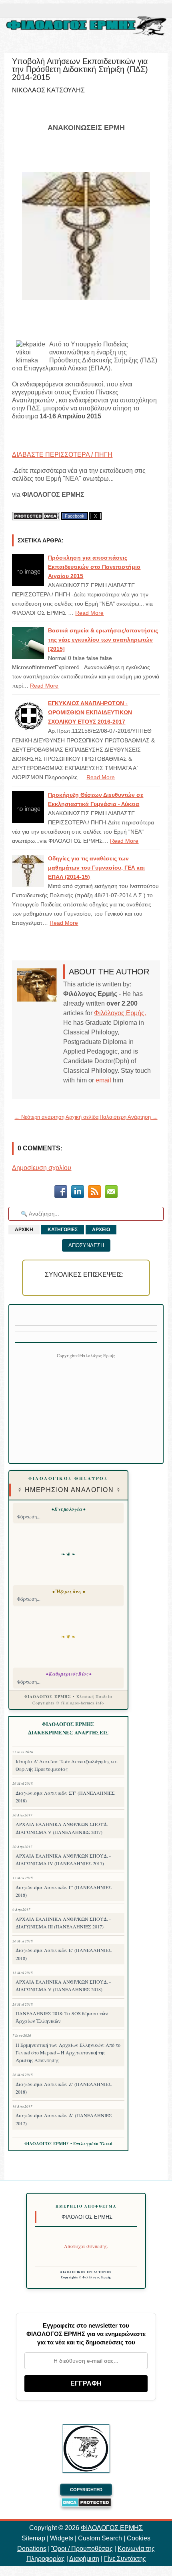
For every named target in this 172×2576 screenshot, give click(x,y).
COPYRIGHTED (86, 2490)
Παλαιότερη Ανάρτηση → (129, 1117)
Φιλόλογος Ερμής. (120, 1013)
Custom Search (100, 2538)
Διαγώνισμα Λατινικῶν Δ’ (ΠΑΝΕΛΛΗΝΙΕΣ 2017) (64, 2119)
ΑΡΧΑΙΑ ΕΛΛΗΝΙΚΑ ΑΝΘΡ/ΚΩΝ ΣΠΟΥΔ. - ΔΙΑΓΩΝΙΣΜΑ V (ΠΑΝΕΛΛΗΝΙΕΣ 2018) (63, 1985)
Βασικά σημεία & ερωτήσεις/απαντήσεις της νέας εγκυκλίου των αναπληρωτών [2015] (103, 640)
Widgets (62, 2538)
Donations (32, 2549)
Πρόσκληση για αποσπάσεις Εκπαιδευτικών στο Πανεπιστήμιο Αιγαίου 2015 (94, 567)
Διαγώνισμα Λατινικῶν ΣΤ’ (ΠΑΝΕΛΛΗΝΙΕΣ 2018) (65, 1797)
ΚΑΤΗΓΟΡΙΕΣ (63, 1230)
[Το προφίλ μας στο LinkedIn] (78, 1193)
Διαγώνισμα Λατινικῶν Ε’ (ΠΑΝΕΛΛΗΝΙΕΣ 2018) (64, 1954)
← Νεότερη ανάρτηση (39, 1117)
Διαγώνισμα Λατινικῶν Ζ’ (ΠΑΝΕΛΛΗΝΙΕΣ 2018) (64, 2088)
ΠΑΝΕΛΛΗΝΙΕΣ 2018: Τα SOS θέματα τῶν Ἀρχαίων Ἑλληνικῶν (62, 2017)
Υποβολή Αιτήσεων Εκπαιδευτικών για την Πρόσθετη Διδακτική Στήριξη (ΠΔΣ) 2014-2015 (80, 69)
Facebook (75, 516)
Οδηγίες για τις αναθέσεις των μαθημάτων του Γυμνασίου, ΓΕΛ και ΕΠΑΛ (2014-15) (96, 868)
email (103, 1080)
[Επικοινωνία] (111, 1193)
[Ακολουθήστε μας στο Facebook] (61, 1193)
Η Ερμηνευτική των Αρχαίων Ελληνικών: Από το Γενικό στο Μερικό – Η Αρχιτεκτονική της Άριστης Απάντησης (68, 2052)
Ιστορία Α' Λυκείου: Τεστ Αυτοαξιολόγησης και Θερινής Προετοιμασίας (67, 1765)
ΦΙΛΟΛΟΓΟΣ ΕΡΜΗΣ (112, 2528)
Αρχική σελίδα (82, 1117)
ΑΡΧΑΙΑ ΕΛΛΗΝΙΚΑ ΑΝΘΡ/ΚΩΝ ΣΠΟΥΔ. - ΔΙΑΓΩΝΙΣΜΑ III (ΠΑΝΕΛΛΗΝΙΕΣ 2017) (63, 1923)
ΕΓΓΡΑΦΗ (86, 2383)
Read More (89, 613)
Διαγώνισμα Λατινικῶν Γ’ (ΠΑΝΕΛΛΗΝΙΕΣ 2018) (64, 1891)
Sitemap (33, 2538)
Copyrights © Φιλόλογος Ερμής (86, 2277)
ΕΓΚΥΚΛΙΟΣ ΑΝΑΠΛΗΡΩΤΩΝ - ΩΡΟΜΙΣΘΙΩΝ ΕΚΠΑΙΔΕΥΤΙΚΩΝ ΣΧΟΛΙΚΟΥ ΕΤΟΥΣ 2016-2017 (90, 712)
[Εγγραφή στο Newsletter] (94, 1193)
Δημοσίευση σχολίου (42, 1168)
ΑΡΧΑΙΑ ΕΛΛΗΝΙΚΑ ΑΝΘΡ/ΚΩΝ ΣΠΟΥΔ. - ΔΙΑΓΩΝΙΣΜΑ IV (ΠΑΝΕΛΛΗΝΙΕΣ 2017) (63, 1859)
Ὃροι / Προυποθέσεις (82, 2549)
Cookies (139, 2538)
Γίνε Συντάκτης (125, 2559)
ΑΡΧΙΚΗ (24, 1230)
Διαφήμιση (84, 2559)
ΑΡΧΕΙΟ (101, 1230)
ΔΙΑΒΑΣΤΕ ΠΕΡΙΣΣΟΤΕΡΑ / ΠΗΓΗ (62, 455)
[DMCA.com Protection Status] (36, 516)
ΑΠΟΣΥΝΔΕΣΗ (86, 1245)
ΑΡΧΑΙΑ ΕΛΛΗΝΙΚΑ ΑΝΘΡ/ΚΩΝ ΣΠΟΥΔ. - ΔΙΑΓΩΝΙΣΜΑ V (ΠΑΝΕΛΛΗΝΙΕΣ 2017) (63, 1828)
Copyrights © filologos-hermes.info (68, 1703)
